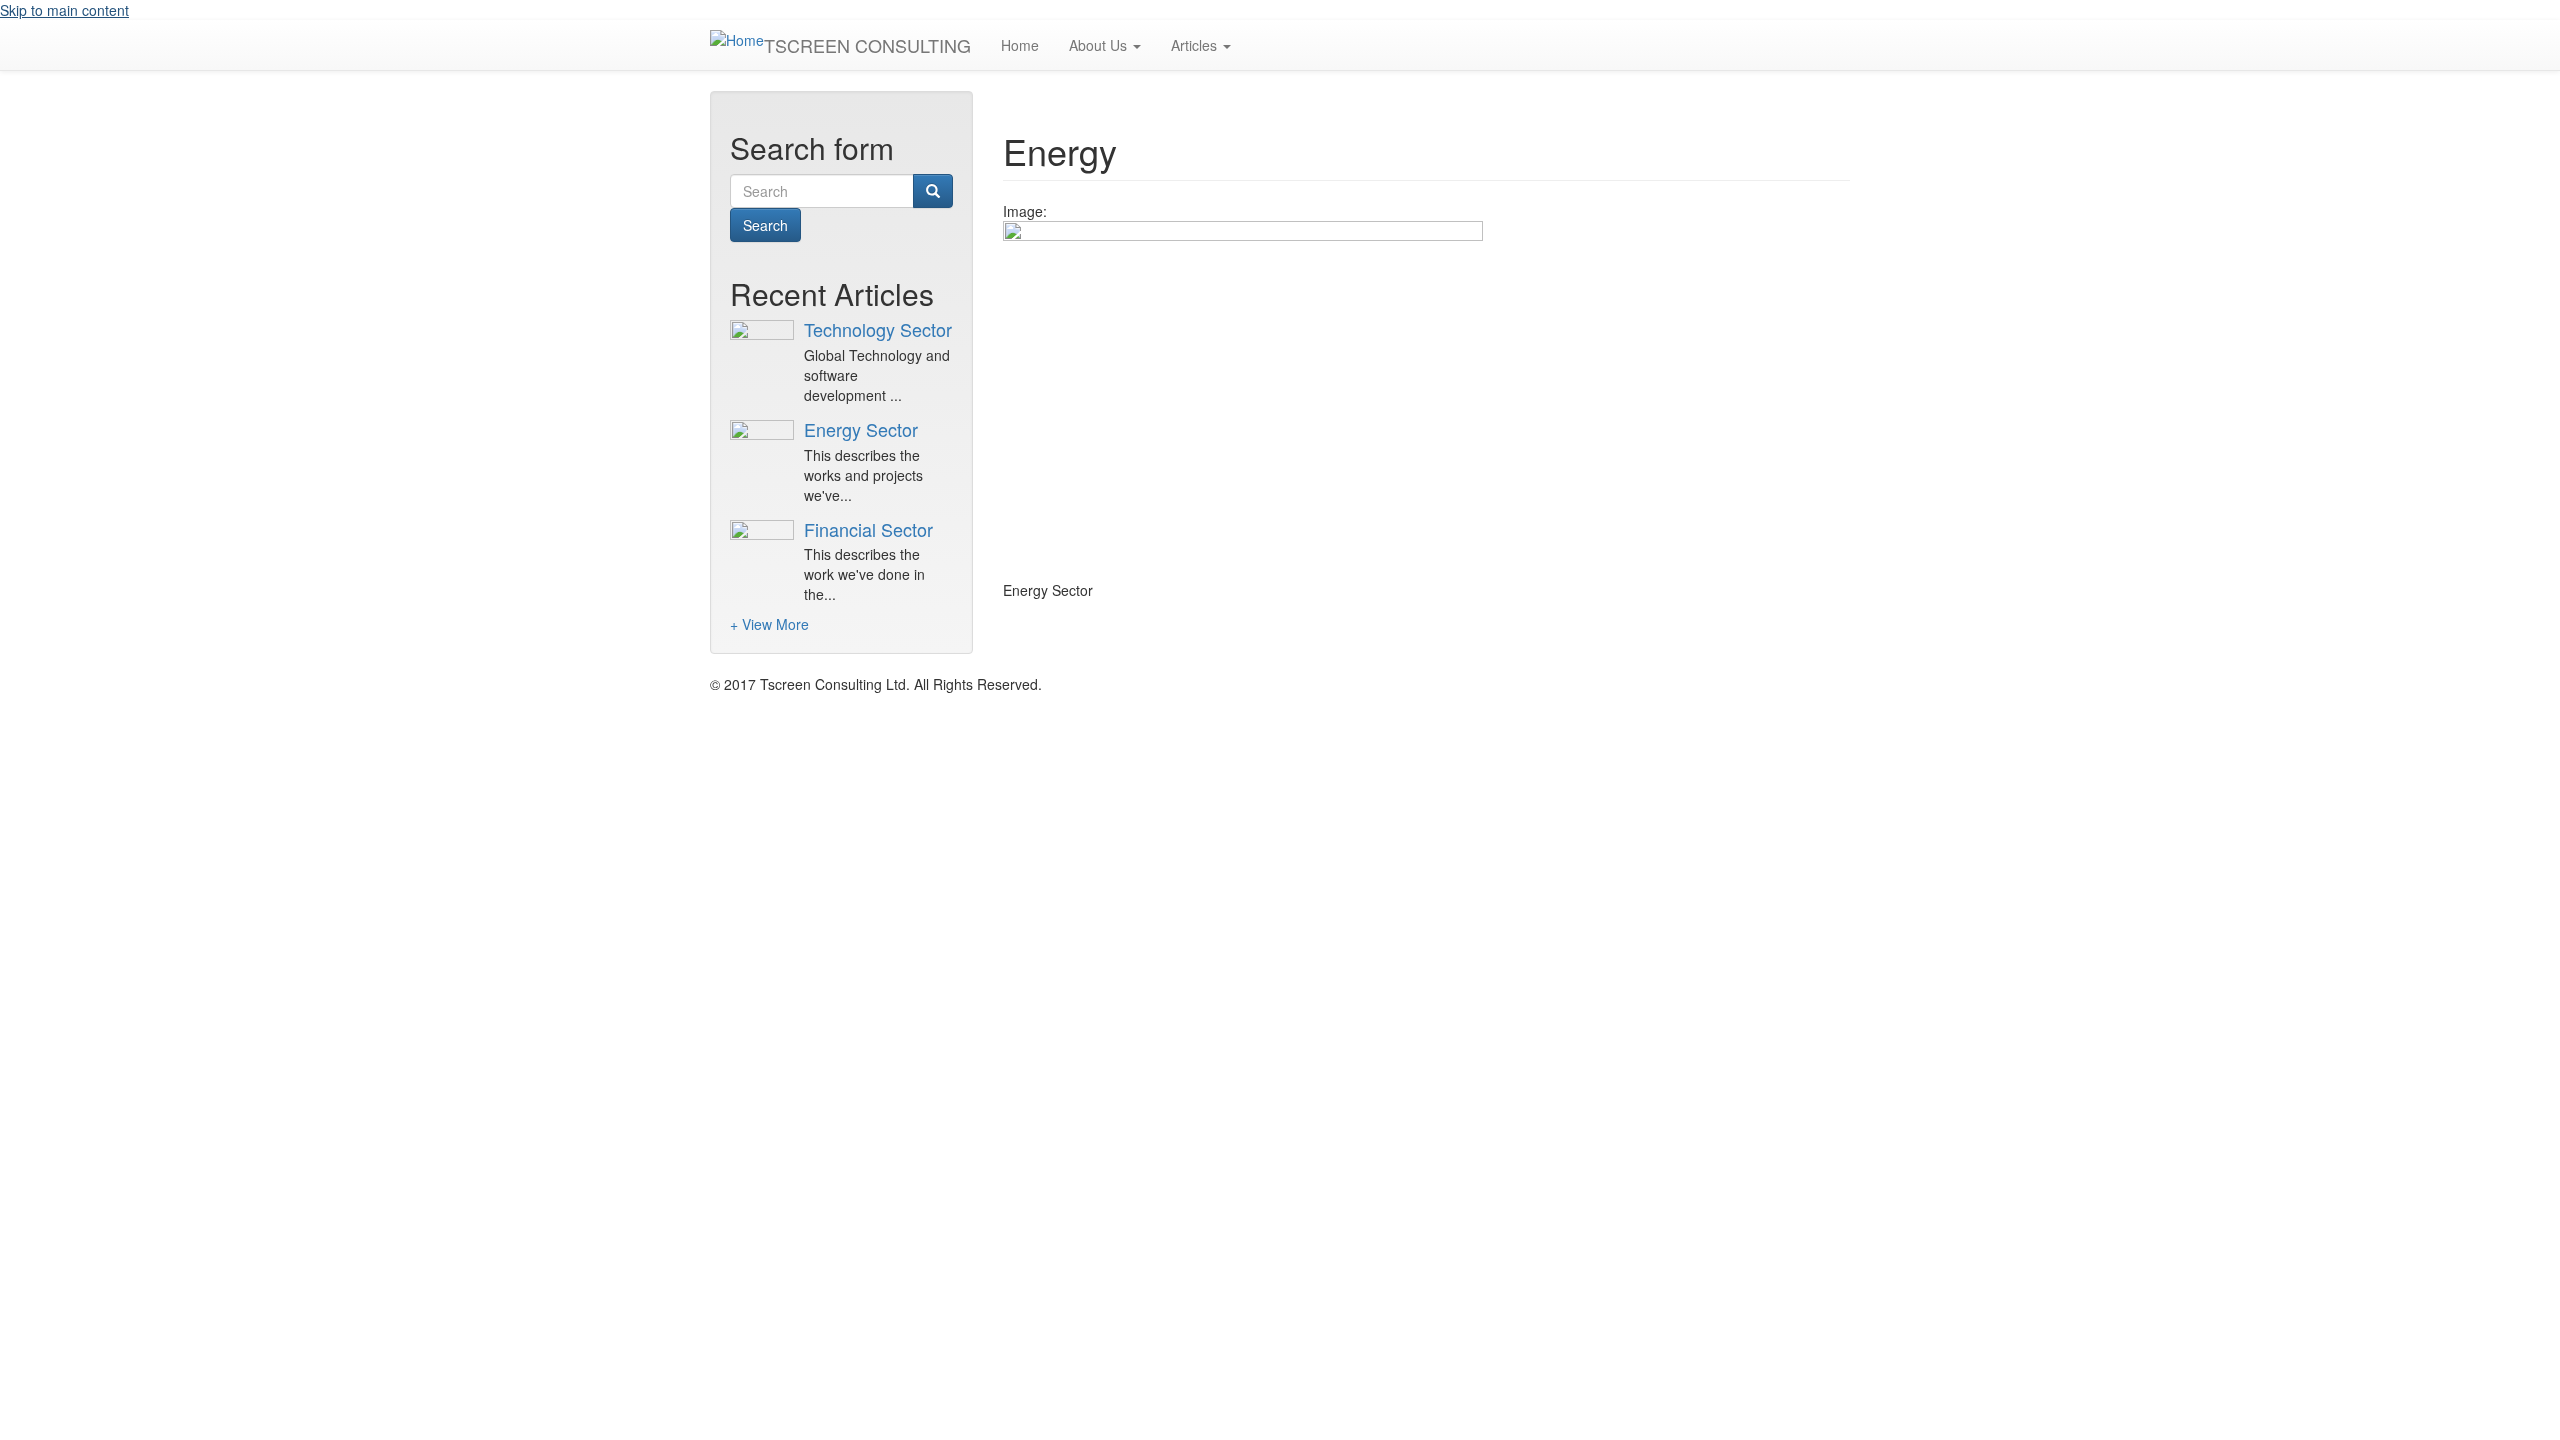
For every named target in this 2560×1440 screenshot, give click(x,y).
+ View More (769, 624)
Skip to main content (64, 10)
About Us (1100, 45)
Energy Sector (861, 429)
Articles (1196, 45)
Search (765, 225)
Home (1020, 45)
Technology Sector (878, 329)
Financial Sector (868, 529)
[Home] (737, 39)
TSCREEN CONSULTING (867, 45)
